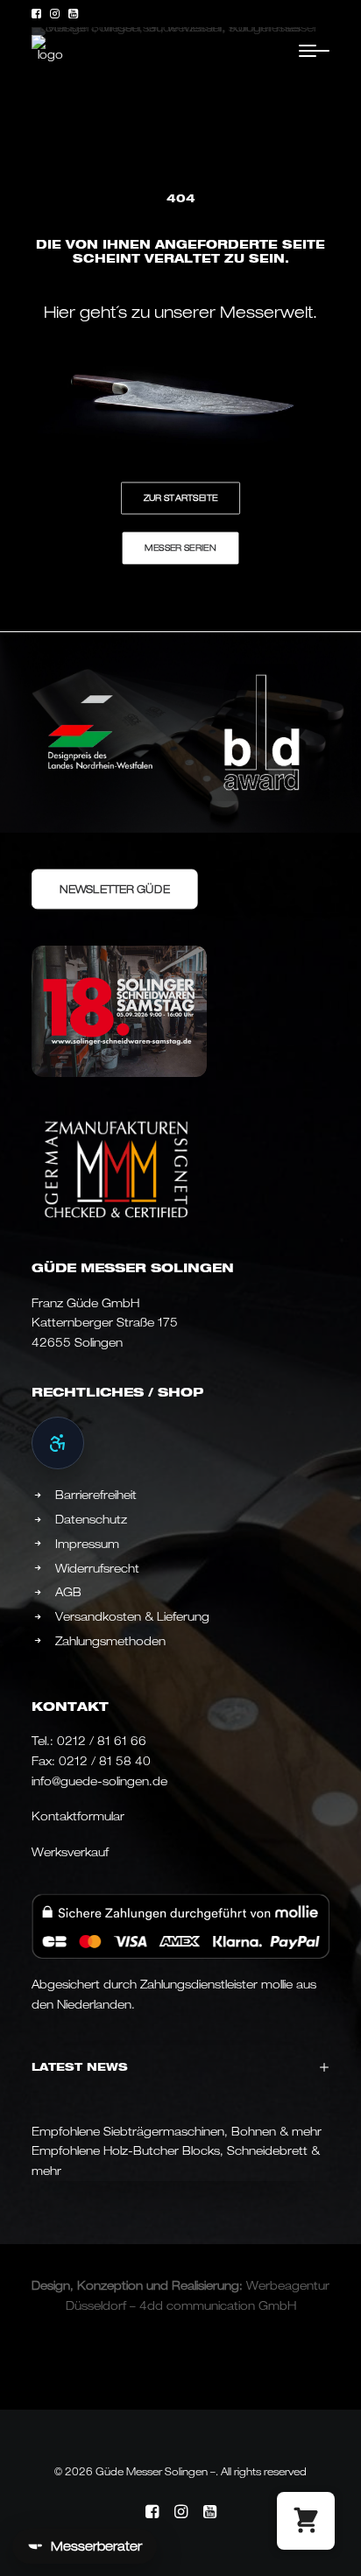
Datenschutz (91, 1519)
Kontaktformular (78, 1816)
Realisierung (205, 2285)
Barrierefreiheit (96, 1495)
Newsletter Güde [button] (115, 888)
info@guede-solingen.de (99, 1781)
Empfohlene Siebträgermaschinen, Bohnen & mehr (177, 2131)
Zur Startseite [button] (181, 497)
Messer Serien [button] (180, 547)
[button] (36, 14)
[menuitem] (36, 14)
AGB (68, 1592)
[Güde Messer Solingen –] (50, 50)
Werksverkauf (70, 1852)
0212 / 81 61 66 (102, 1741)
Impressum (87, 1544)
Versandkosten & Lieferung (132, 1616)
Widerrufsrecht (97, 1568)
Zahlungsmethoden (110, 1641)
